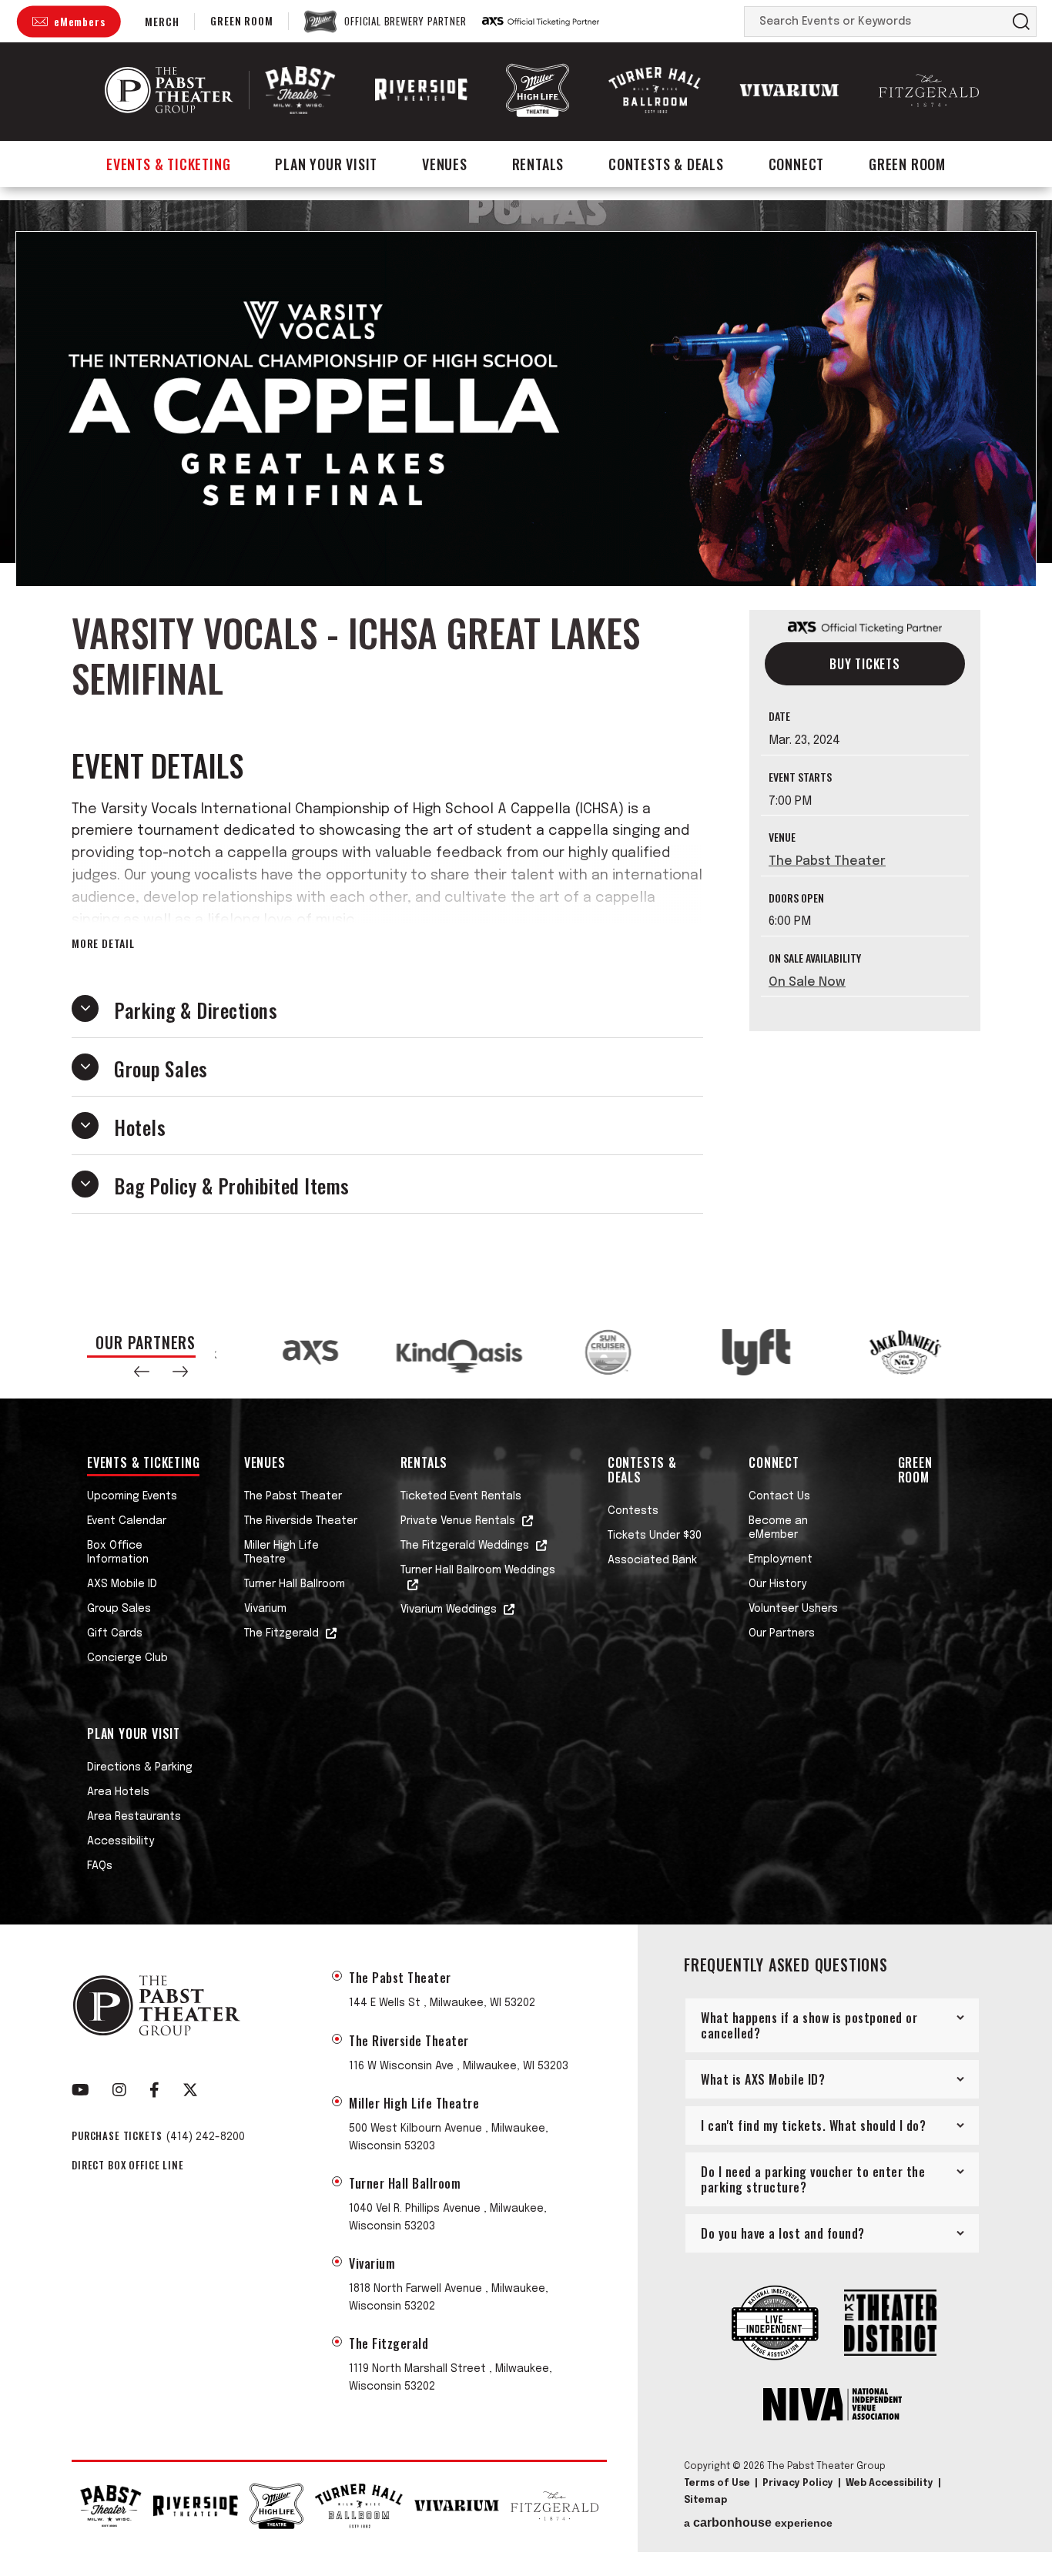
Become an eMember (778, 1528)
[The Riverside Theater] (421, 90)
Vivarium (265, 1609)
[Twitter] (190, 2090)
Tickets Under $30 (655, 1536)
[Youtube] (80, 2090)
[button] (142, 1372)
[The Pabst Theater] (300, 90)
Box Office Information (118, 1553)
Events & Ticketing (168, 164)
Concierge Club (127, 1658)
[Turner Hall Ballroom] (655, 90)
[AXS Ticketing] (541, 22)
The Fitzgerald (281, 1633)
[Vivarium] (789, 90)
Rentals (538, 164)
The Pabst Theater (827, 861)
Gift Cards (115, 1633)
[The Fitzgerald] (929, 90)
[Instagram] (119, 2090)
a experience (758, 2523)
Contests (633, 1511)
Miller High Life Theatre (281, 1553)
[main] (526, 753)
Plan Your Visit (326, 164)
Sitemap (705, 2501)
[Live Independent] (775, 2324)
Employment (781, 1559)
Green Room (241, 20)
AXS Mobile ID (122, 1584)
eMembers (79, 21)
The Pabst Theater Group (169, 90)
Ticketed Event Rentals (461, 1496)
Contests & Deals (666, 164)
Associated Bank (652, 1560)
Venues (445, 164)
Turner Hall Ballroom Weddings (478, 1570)
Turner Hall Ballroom (295, 1584)
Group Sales (119, 1609)
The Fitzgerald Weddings (465, 1546)
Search (1021, 22)
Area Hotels (118, 1792)
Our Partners (782, 1633)
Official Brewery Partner (405, 22)
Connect (797, 164)
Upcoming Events (132, 1496)
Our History (777, 1584)
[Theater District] (890, 2325)
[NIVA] (833, 2406)
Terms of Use (717, 2484)
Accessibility (121, 1841)
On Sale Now (807, 981)
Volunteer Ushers (793, 1609)
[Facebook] (154, 2090)
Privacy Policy (798, 2484)
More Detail (103, 943)
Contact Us (779, 1496)
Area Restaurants (134, 1817)
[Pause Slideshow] (945, 1335)
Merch (162, 21)
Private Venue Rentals (458, 1521)
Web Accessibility (890, 2484)
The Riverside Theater (301, 1521)
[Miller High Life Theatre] (538, 90)
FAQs (100, 1866)
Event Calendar (127, 1521)
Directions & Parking (140, 1767)
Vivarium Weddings (449, 1610)
